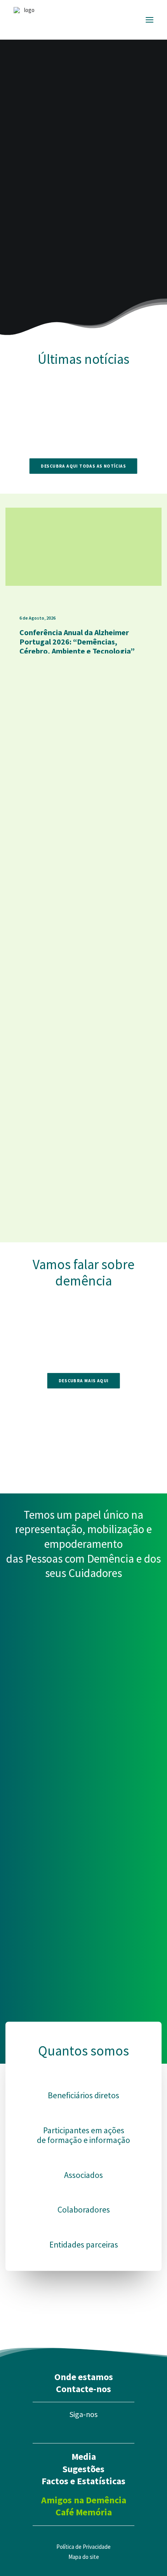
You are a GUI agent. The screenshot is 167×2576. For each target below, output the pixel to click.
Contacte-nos (83, 2389)
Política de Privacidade (83, 2547)
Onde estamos (84, 2377)
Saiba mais (83, 833)
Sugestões (83, 2469)
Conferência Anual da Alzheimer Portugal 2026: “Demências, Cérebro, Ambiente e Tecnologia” (77, 642)
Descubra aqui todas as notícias (84, 466)
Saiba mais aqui (51, 175)
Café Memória (84, 2512)
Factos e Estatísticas (83, 2481)
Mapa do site (84, 2557)
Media (84, 2456)
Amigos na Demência (84, 2500)
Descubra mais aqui (83, 1380)
